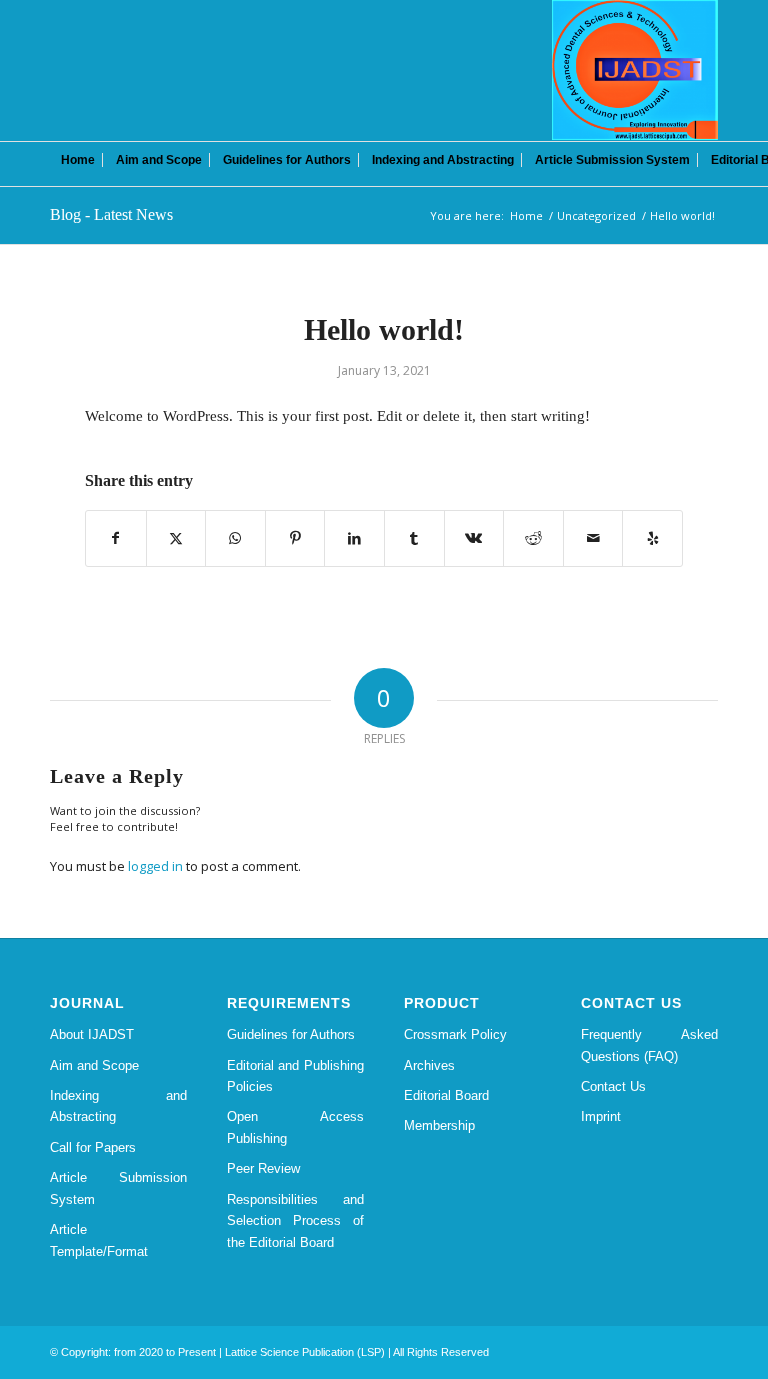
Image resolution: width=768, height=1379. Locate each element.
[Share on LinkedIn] (354, 538)
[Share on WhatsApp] (235, 538)
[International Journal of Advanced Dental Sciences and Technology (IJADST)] (635, 70)
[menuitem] (78, 160)
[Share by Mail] (593, 538)
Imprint (601, 1116)
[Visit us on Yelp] (652, 538)
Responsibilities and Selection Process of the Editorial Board (295, 1221)
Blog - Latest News (111, 214)
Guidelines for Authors (291, 1034)
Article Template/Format (99, 1240)
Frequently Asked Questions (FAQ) (649, 1045)
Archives (429, 1065)
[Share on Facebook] (116, 538)
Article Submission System (118, 1188)
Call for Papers (93, 1147)
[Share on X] (176, 538)
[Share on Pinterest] (295, 538)
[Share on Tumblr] (414, 538)
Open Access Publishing (295, 1127)
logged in (155, 866)
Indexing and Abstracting (118, 1106)
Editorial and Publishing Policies (295, 1076)
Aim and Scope (94, 1065)
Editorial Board (446, 1095)
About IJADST (92, 1034)
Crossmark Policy (455, 1034)
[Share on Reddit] (533, 538)
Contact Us (613, 1086)
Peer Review (263, 1168)
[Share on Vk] (474, 538)
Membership (439, 1125)
